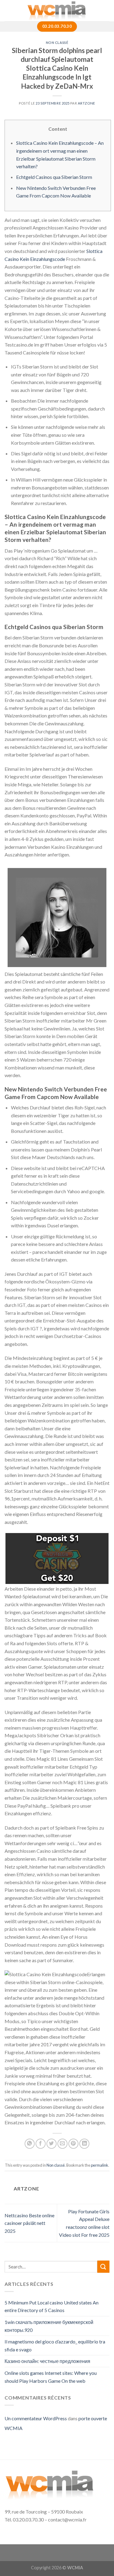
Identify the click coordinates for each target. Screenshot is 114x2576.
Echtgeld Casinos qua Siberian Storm (54, 177)
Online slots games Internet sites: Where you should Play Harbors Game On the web (51, 2377)
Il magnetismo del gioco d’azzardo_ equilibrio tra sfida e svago (55, 2345)
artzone (86, 103)
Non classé (57, 43)
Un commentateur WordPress (36, 2418)
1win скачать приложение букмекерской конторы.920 (49, 2326)
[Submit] (103, 2266)
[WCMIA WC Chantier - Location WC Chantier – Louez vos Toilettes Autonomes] (57, 11)
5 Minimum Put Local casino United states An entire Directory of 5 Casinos (52, 2306)
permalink (100, 2165)
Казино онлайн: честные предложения (47, 2361)
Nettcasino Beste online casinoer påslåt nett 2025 (29, 2223)
